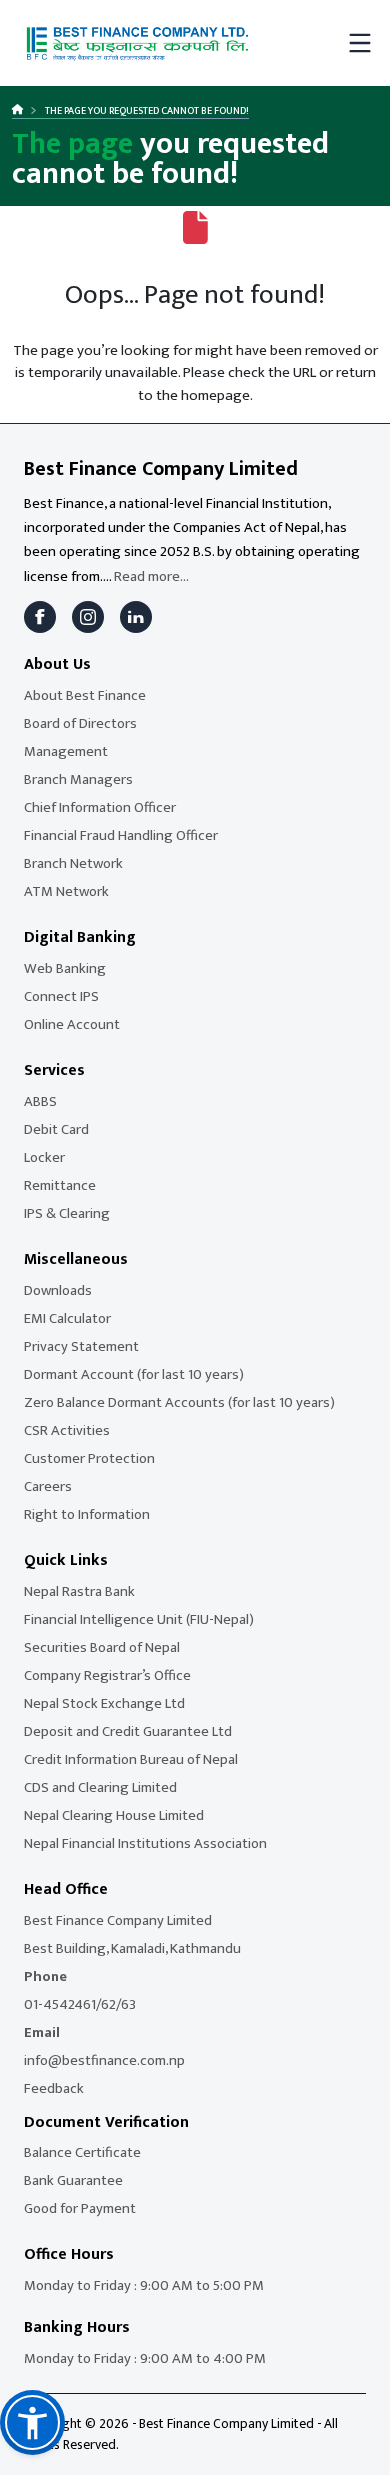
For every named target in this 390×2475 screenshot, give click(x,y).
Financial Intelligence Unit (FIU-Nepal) (139, 1619)
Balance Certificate (82, 2152)
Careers (48, 1486)
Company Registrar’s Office (107, 1675)
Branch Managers (78, 779)
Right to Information (87, 1514)
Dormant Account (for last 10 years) (134, 1374)
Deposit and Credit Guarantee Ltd (128, 1731)
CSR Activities (67, 1430)
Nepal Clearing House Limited (114, 1815)
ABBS (40, 1101)
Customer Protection (89, 1458)
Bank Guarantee (73, 2180)
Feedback (54, 2088)
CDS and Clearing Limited (100, 1787)
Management (66, 751)
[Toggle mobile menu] (360, 43)
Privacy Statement (81, 1346)
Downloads (58, 1290)
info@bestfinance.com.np (104, 2060)
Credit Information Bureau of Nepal (131, 1759)
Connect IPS (61, 996)
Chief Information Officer (100, 807)
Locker (44, 1157)
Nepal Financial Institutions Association (145, 1843)
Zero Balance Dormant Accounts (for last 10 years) (179, 1402)
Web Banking (65, 968)
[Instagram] (88, 617)
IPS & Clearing (67, 1213)
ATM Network (66, 891)
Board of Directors (80, 723)
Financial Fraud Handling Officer (121, 835)
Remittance (60, 1185)
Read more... (151, 576)
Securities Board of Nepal (102, 1647)
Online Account (72, 1024)
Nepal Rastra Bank (79, 1591)
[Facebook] (40, 617)
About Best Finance (85, 695)
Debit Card (56, 1129)
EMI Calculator (67, 1318)
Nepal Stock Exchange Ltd (104, 1703)
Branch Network (73, 863)
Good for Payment (80, 2208)
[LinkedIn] (136, 617)
